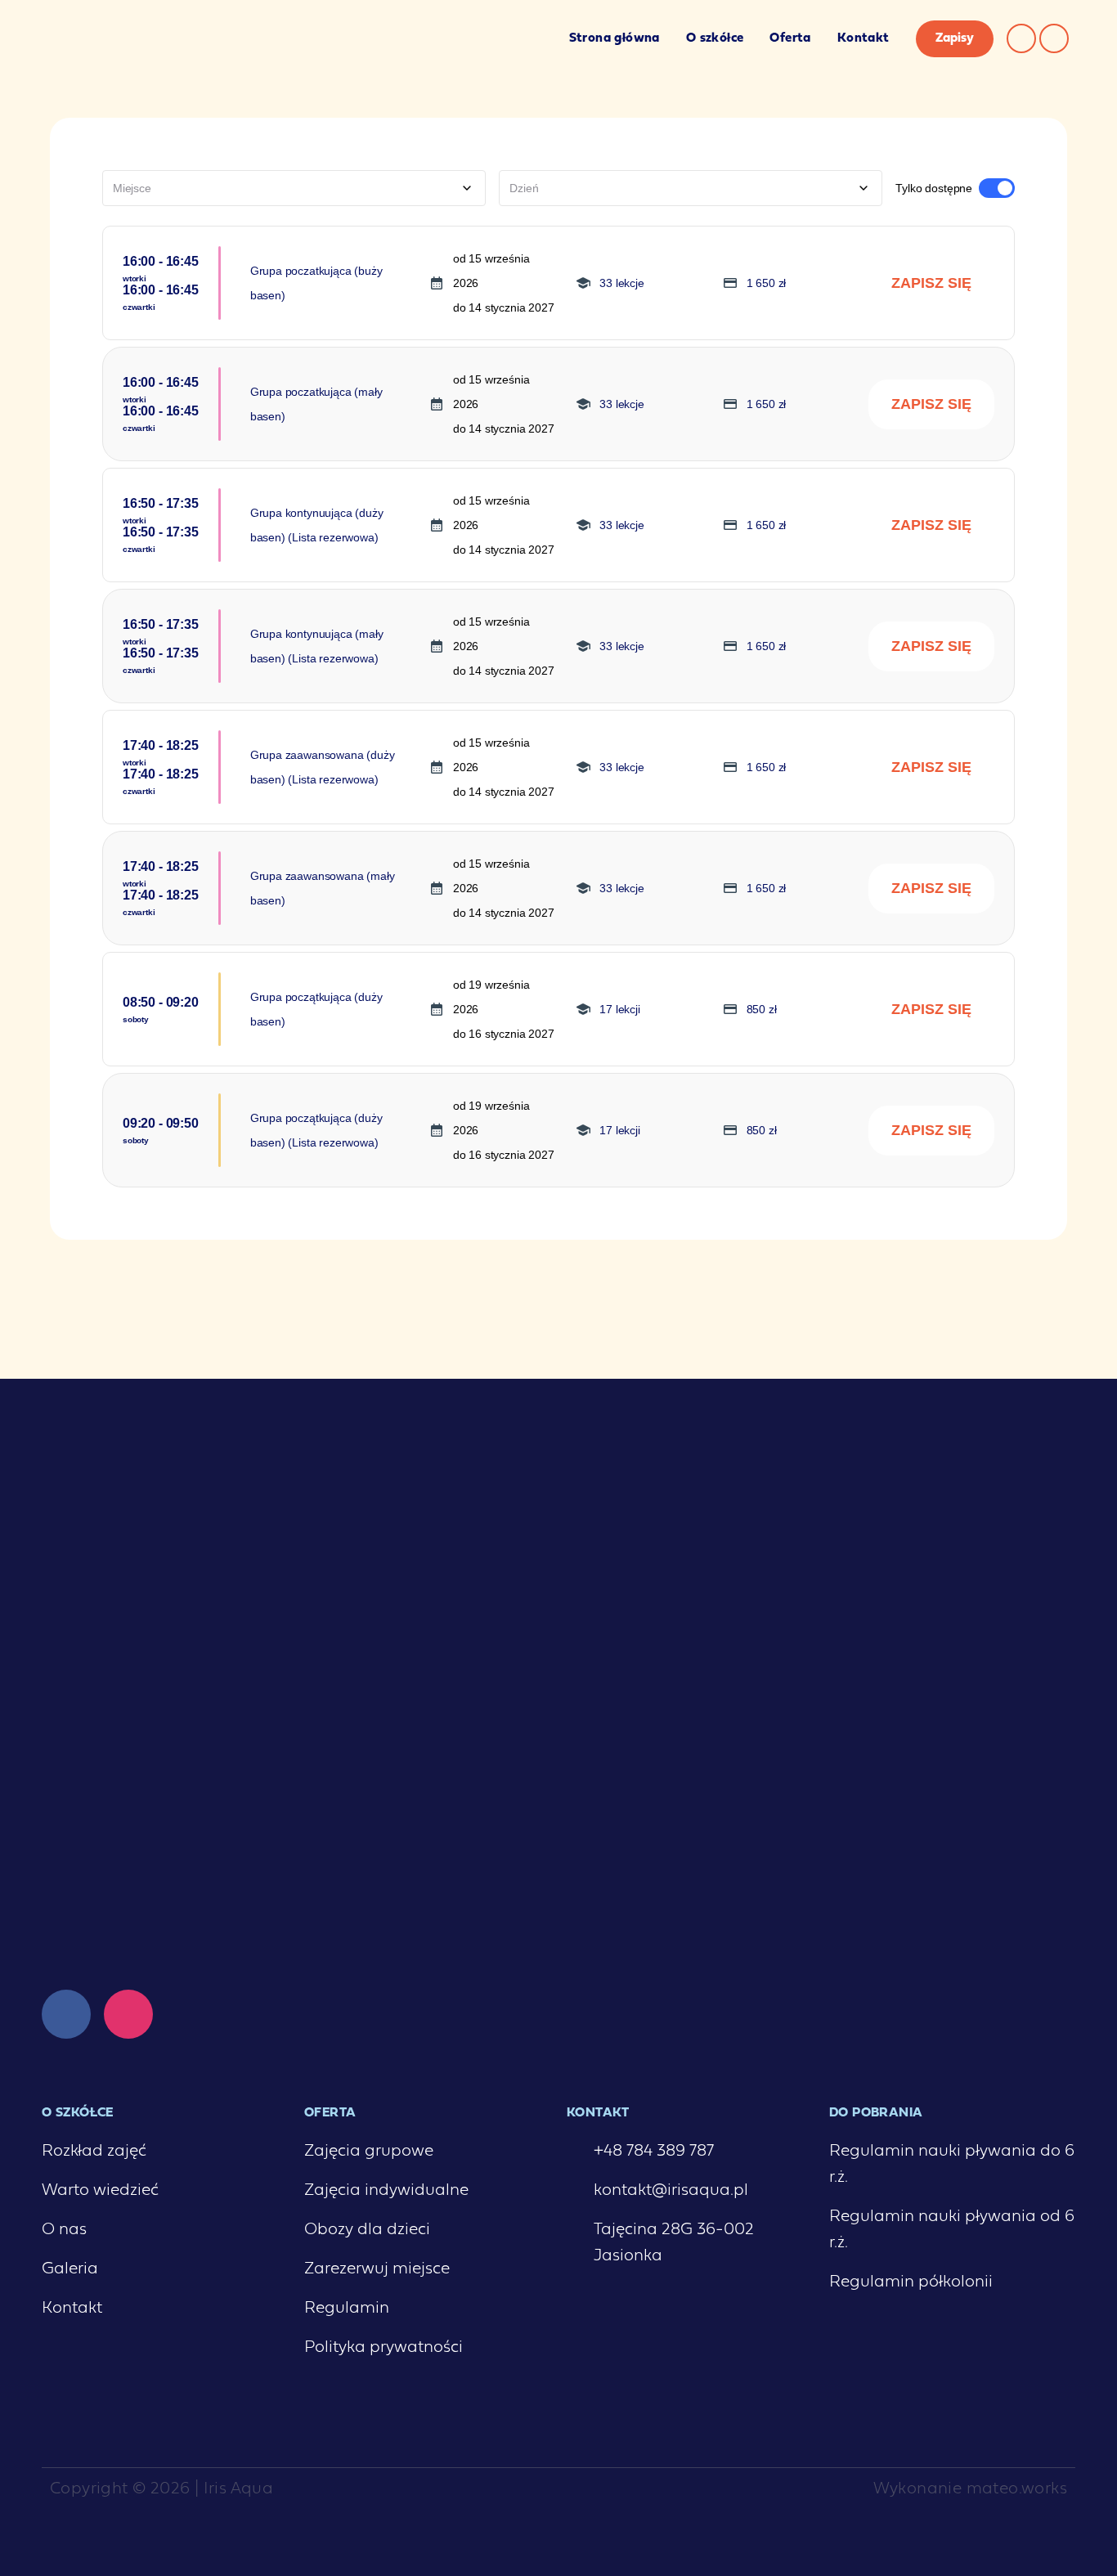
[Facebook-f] (1054, 38)
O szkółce (715, 38)
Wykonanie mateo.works (970, 2489)
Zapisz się (931, 283)
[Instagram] (1021, 38)
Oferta (790, 38)
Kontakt (864, 38)
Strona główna (615, 38)
